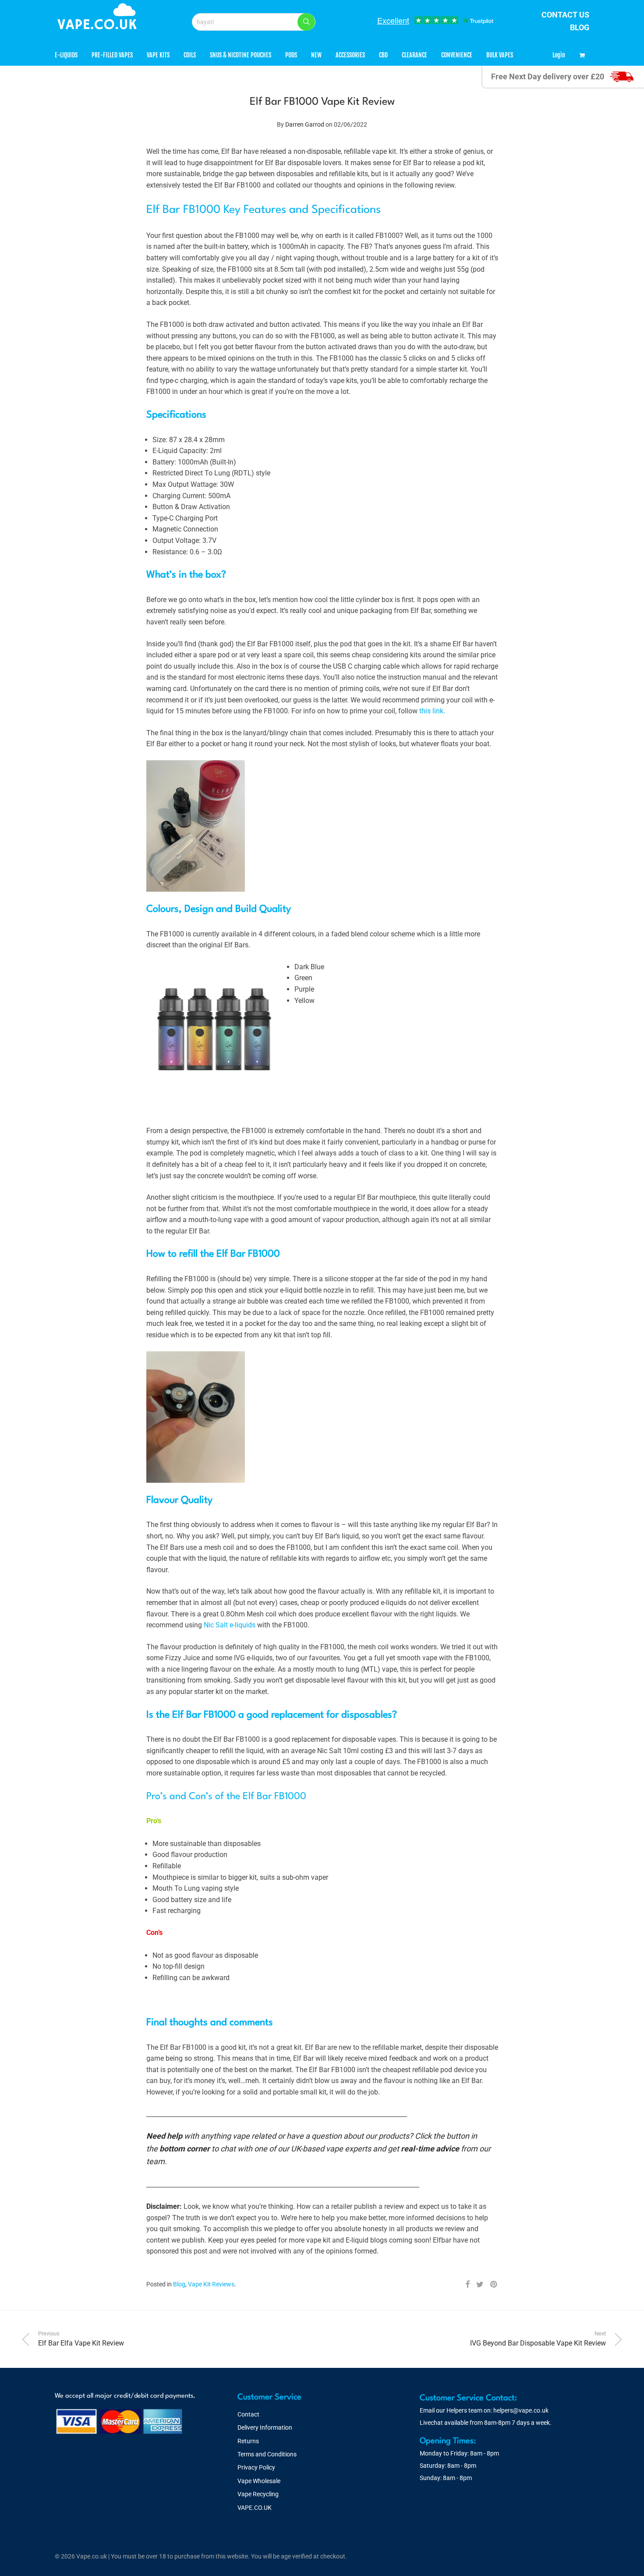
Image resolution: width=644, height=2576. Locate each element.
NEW (316, 55)
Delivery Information (265, 2427)
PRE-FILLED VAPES (112, 55)
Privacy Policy (256, 2467)
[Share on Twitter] (480, 2285)
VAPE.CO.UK (255, 2508)
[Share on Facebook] (467, 2285)
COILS (190, 55)
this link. (432, 711)
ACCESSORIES (350, 55)
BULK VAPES (500, 55)
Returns (248, 2441)
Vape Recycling (258, 2494)
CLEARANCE (414, 55)
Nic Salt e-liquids (230, 1625)
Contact (248, 2414)
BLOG (580, 27)
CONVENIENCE (457, 55)
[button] (306, 22)
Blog (179, 2284)
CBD (383, 55)
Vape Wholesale (259, 2481)
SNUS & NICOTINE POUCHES (241, 55)
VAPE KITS (158, 55)
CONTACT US (565, 15)
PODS (291, 55)
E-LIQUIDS (66, 55)
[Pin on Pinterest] (494, 2285)
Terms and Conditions (267, 2454)
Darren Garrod (305, 124)
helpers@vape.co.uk (521, 2410)
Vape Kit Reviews (211, 2284)
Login (559, 55)
